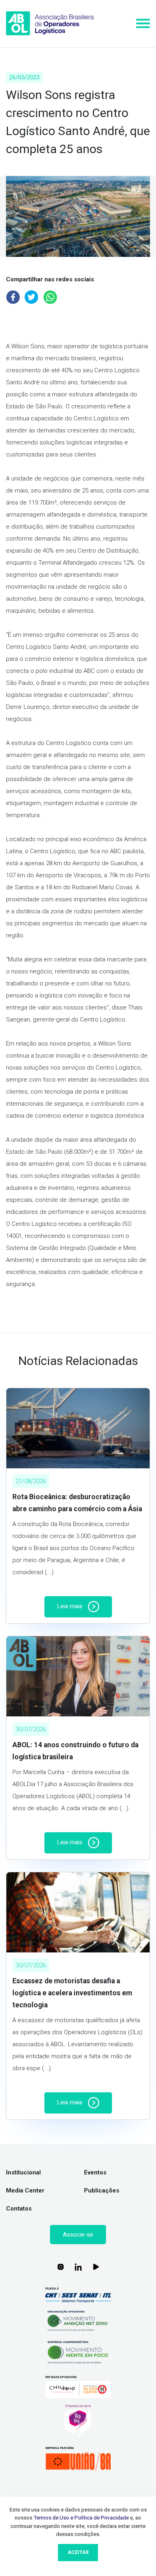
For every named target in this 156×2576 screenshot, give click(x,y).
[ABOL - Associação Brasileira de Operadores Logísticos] (50, 23)
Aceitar (78, 2552)
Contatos (19, 2209)
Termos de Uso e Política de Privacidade (81, 2517)
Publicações (102, 2190)
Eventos (95, 2172)
